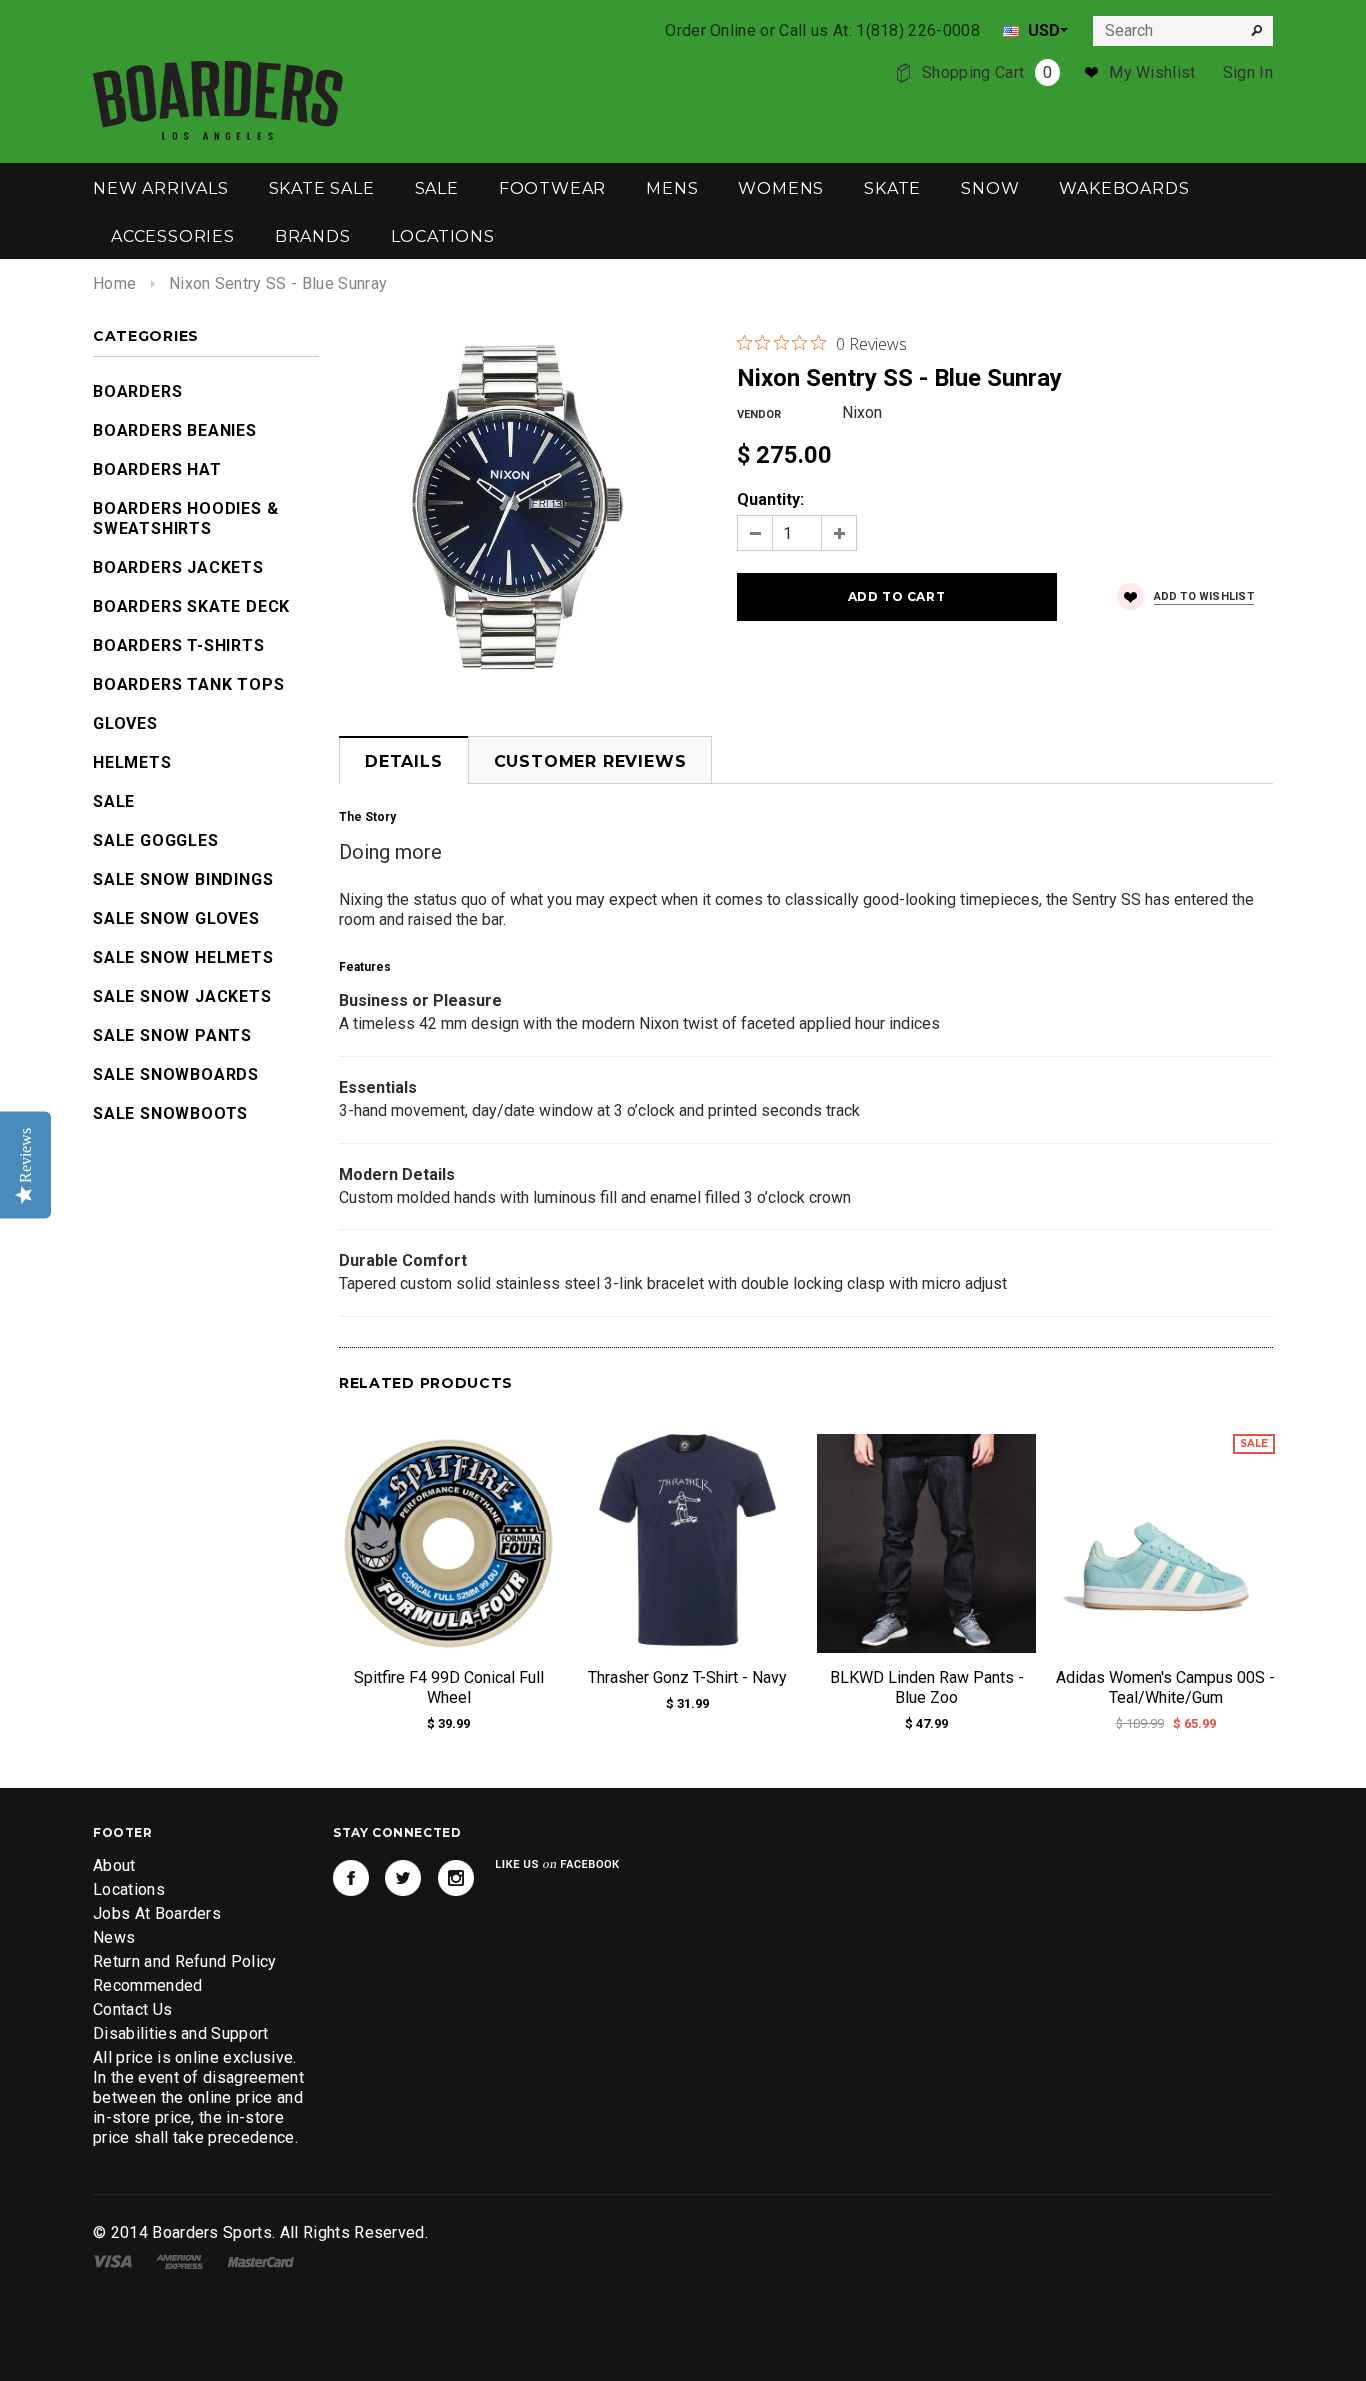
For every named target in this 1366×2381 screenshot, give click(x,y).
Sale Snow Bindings (183, 879)
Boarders (137, 391)
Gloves (125, 723)
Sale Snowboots (170, 1113)
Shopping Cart (987, 72)
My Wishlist (1152, 72)
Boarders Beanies (175, 430)
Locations (129, 1889)
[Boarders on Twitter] (403, 1878)
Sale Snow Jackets (182, 996)
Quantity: (770, 499)
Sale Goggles (156, 840)
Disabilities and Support (181, 2033)
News (114, 1937)
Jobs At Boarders (157, 1913)
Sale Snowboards (176, 1074)
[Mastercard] (261, 2260)
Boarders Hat (157, 469)
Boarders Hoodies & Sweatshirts (185, 518)
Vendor (759, 414)
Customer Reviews (590, 761)
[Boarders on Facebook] (351, 1878)
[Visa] (112, 2260)
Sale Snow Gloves (176, 918)
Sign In (1248, 72)
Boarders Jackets (178, 567)
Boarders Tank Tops (188, 684)
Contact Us (132, 2009)
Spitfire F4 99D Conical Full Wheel (449, 1687)
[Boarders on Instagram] (456, 1878)
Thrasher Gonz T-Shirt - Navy (687, 1677)
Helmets (132, 762)
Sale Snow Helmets (183, 957)
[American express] (179, 2260)
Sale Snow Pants (172, 1035)
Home (114, 283)
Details (404, 761)
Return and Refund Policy (185, 1961)
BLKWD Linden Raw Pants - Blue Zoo (927, 1687)
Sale (114, 801)
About (114, 1865)
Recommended (148, 1985)
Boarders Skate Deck (191, 606)
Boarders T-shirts (179, 645)
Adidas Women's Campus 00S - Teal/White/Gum (1165, 1687)
